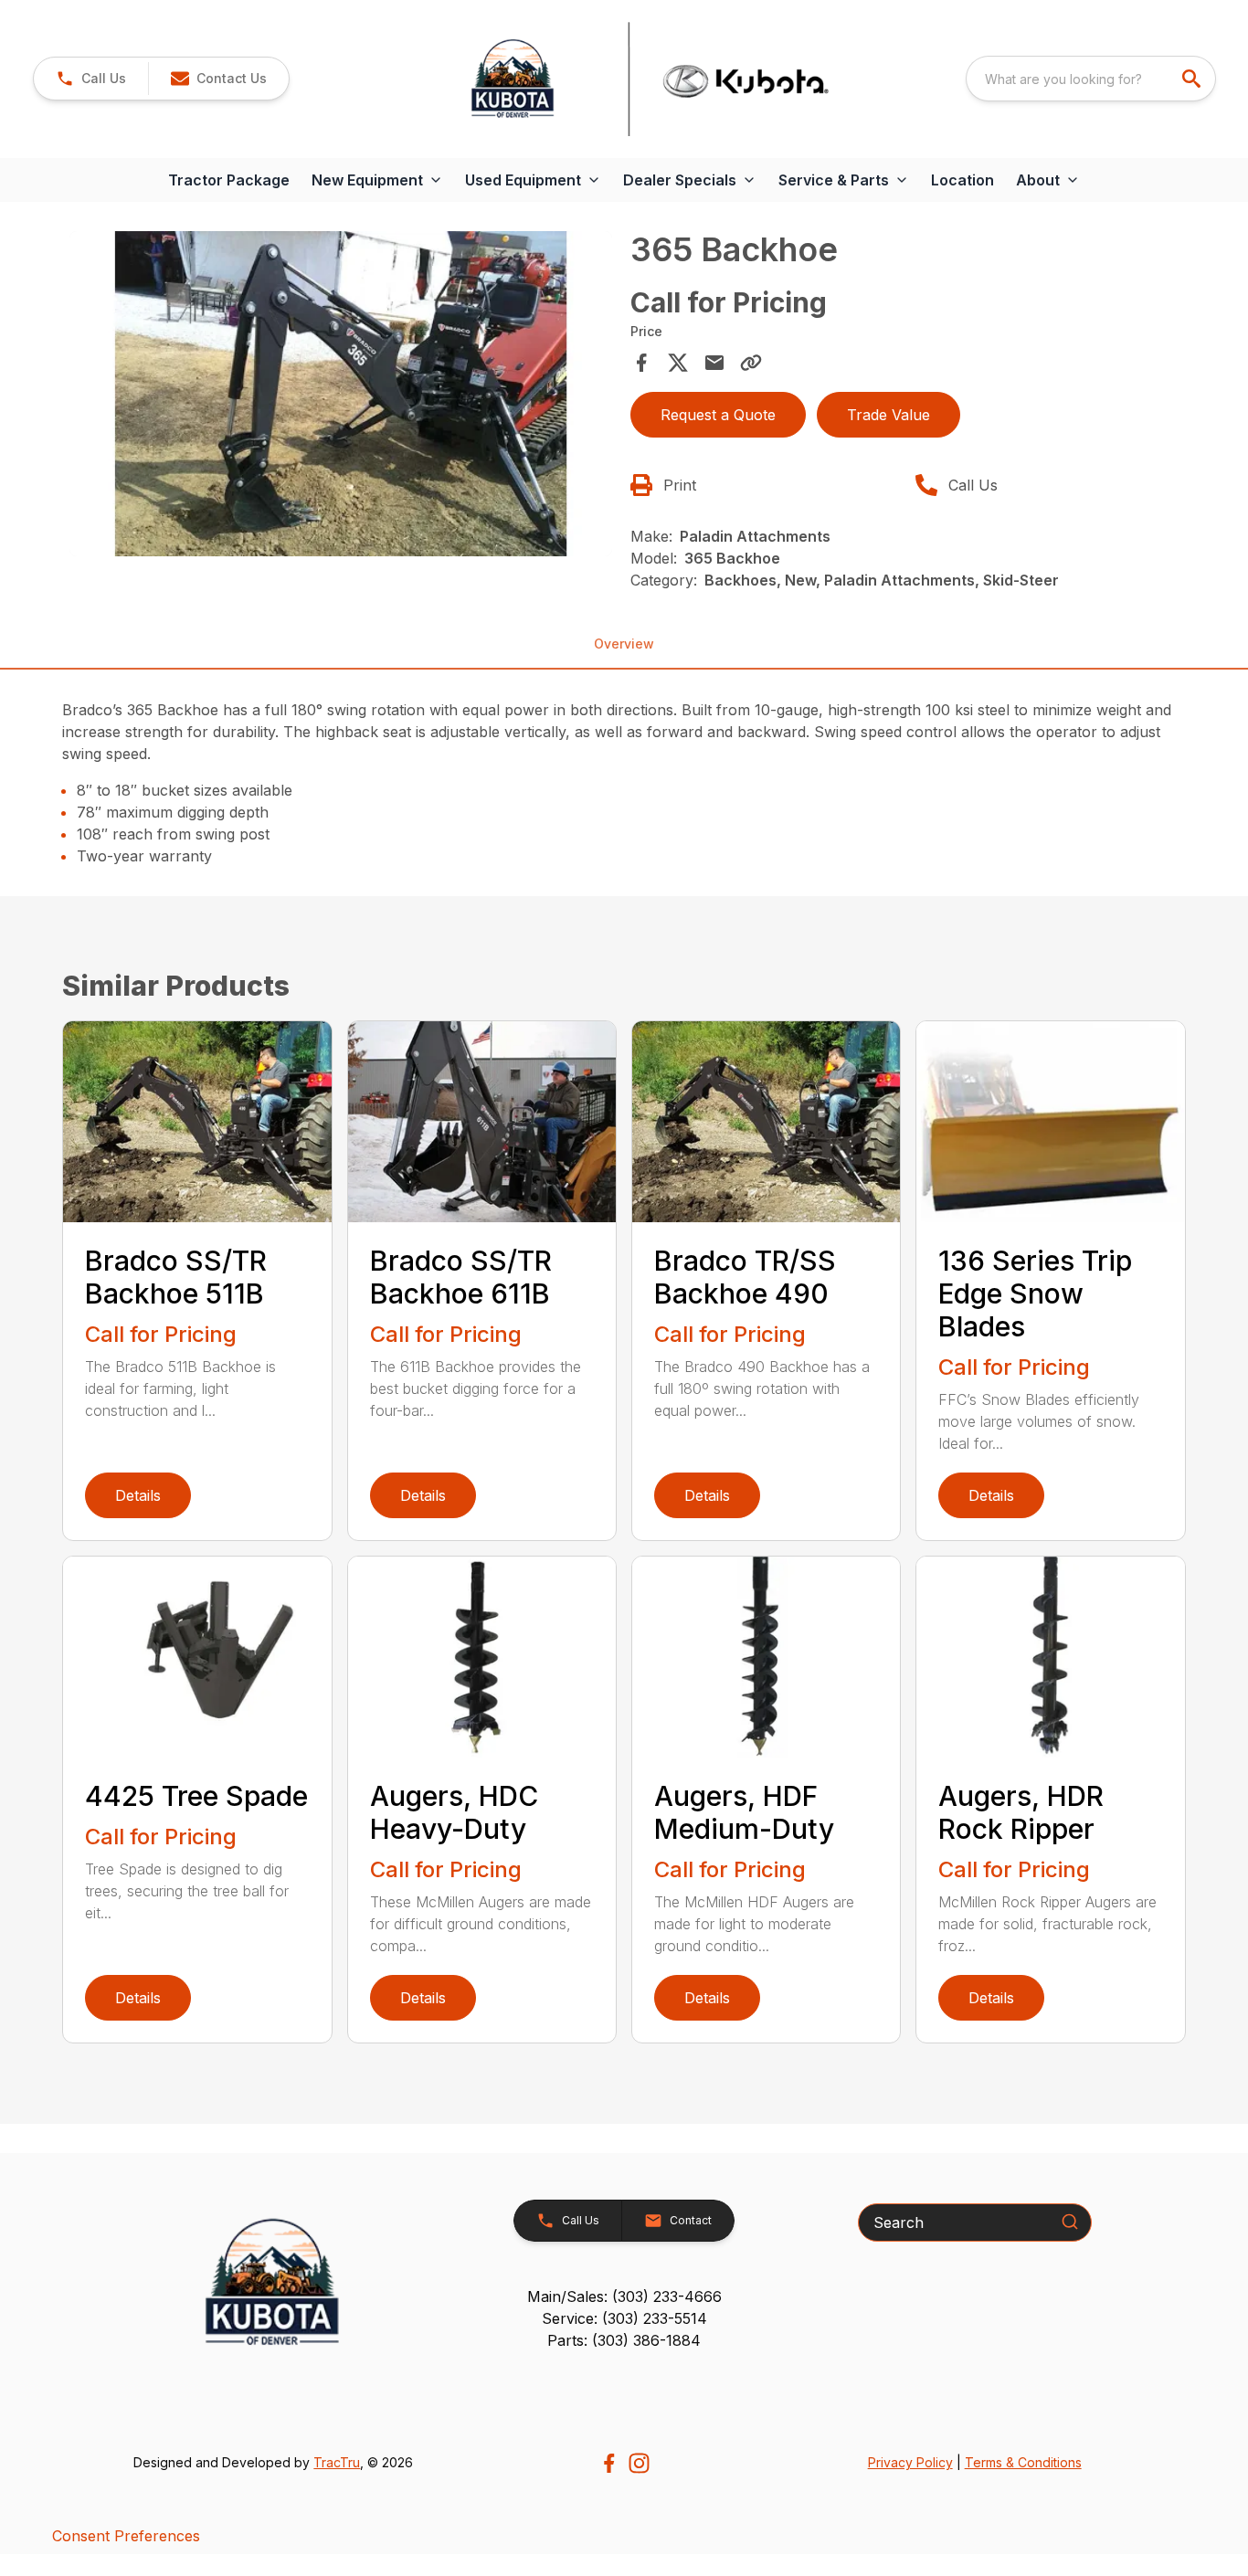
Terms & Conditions (1023, 2462)
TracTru (337, 2462)
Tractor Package (229, 180)
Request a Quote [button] (718, 415)
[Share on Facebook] (641, 363)
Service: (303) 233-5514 (624, 2318)
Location (962, 180)
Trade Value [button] (888, 415)
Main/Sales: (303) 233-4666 (624, 2296)
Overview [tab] (624, 644)
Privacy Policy (910, 2462)
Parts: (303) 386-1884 (624, 2340)
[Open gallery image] (340, 394)
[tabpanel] (340, 396)
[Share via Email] (714, 363)
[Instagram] (639, 2463)
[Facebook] (609, 2463)
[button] (91, 79)
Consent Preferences (126, 2536)
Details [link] (138, 1495)
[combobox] (1091, 79)
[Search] (1070, 2222)
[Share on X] (678, 363)
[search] (1193, 79)
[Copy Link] (751, 363)
